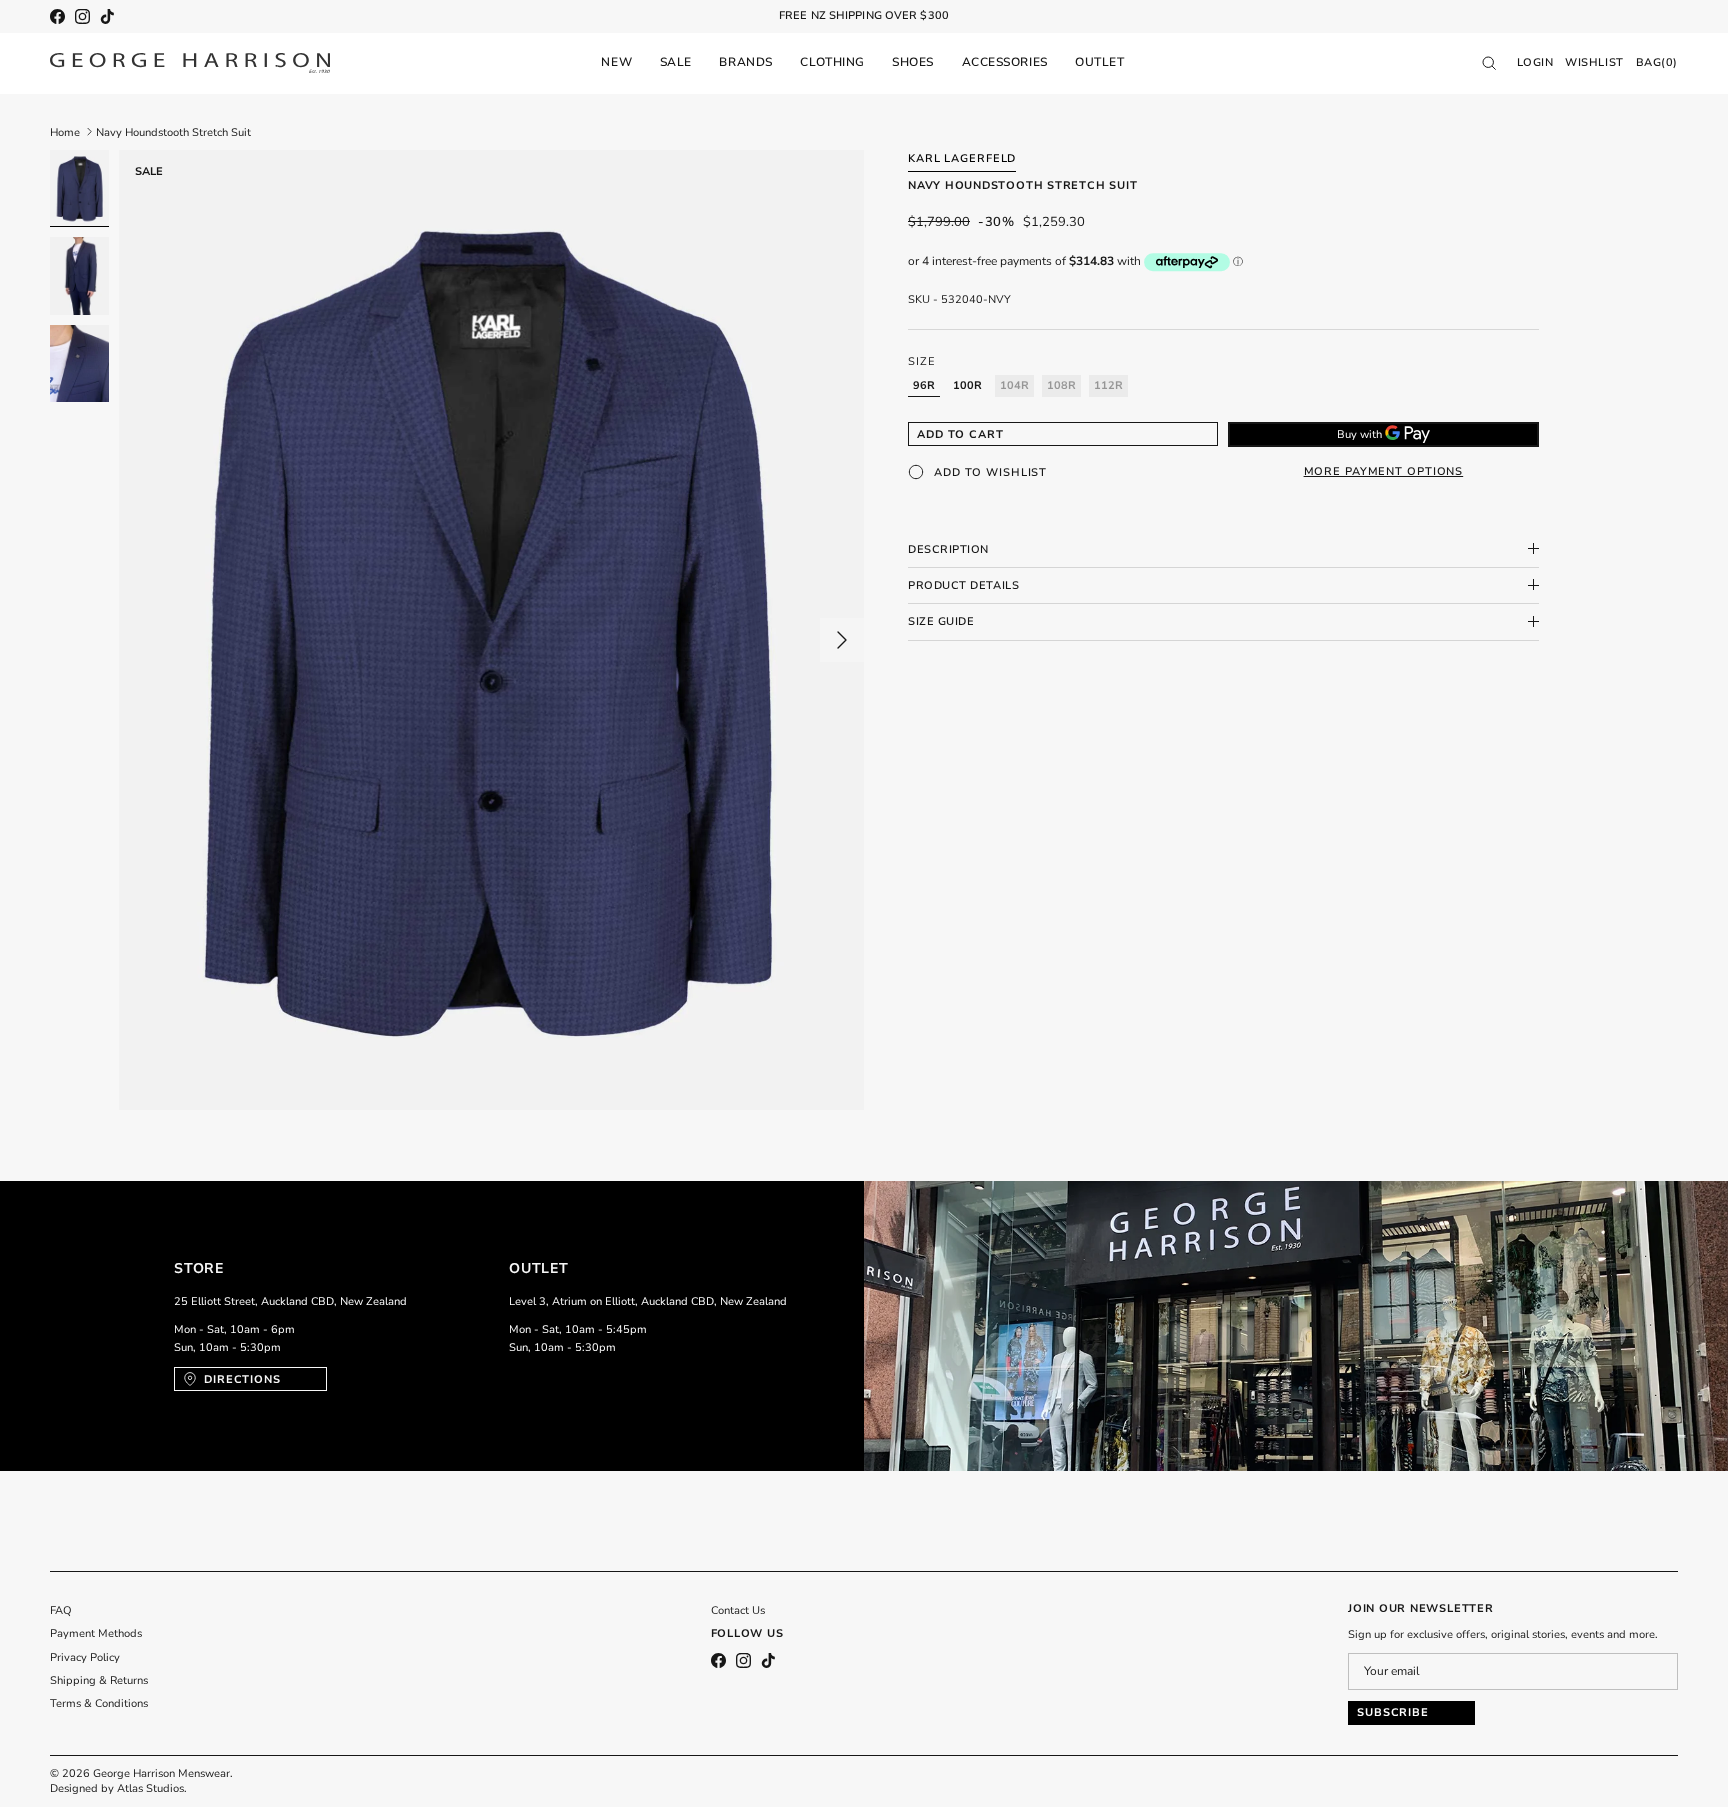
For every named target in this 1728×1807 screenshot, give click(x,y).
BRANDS (745, 62)
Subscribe (1393, 1712)
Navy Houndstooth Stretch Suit (173, 131)
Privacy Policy (85, 1657)
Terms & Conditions (99, 1703)
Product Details (963, 584)
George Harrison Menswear (161, 1773)
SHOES (913, 62)
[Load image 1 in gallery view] (491, 630)
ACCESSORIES (1005, 62)
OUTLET (1099, 62)
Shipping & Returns (99, 1680)
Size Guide (941, 621)
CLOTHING (832, 62)
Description (948, 548)
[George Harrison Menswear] (190, 63)
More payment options (1384, 471)
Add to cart (960, 433)
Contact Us (738, 1610)
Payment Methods (96, 1633)
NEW (616, 62)
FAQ (61, 1610)
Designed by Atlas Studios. (118, 1788)
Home (65, 131)
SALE (676, 62)
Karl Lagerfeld (962, 158)
